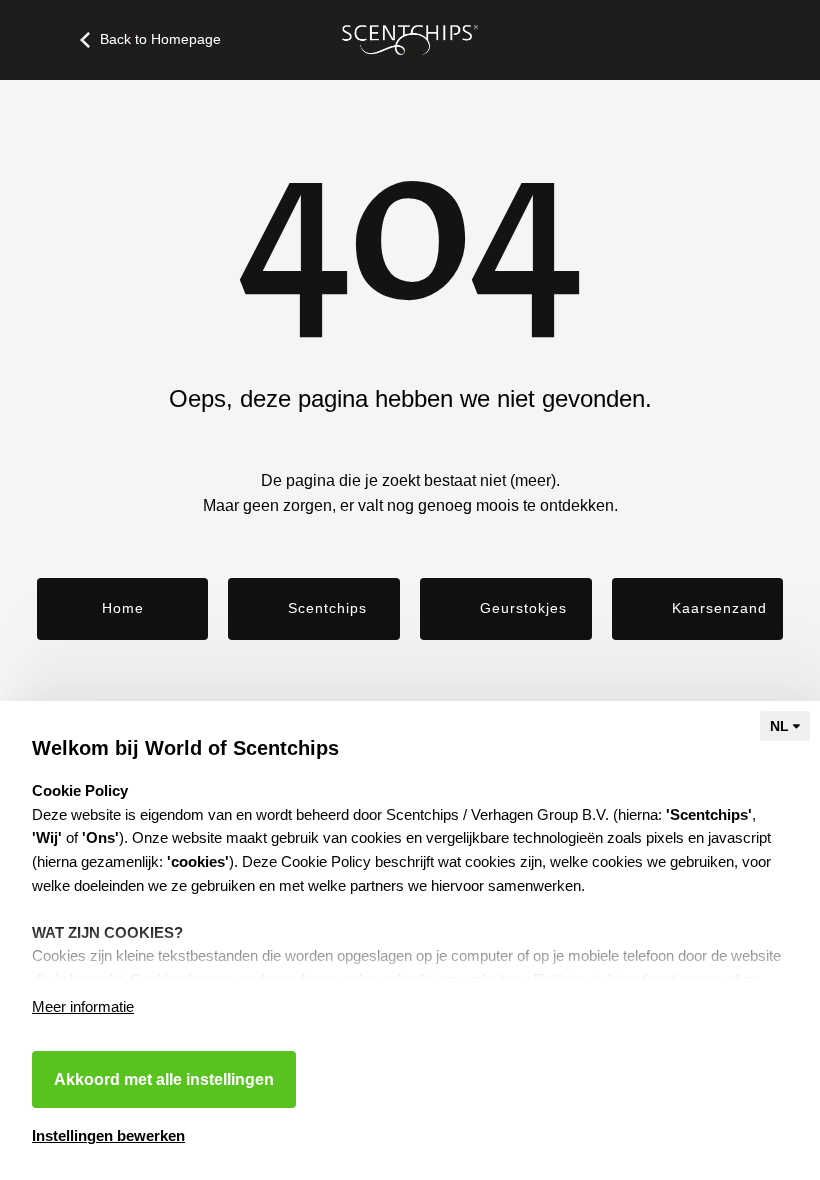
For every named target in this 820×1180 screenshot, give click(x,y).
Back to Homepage (160, 39)
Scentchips (327, 608)
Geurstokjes (523, 608)
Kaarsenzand (719, 608)
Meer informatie (83, 1006)
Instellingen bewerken (108, 1135)
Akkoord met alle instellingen (164, 1079)
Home (123, 608)
